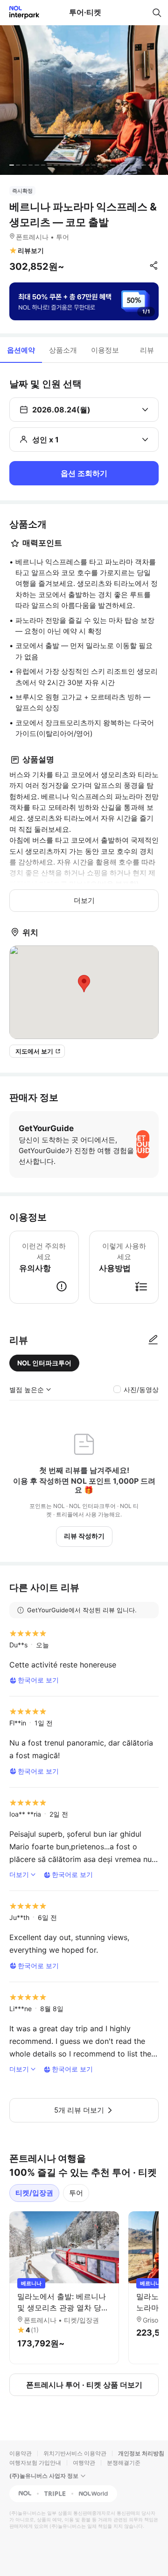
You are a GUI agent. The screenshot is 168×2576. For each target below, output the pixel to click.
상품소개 (63, 350)
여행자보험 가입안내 (35, 2463)
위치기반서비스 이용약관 (75, 2453)
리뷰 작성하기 (84, 1536)
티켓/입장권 (34, 2193)
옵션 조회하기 (84, 473)
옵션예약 (21, 350)
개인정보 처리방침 (141, 2453)
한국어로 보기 (38, 1680)
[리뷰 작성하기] (153, 1340)
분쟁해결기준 (124, 2463)
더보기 (84, 900)
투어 (76, 2193)
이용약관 (21, 2453)
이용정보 (105, 350)
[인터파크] (20, 12)
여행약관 (84, 2463)
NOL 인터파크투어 (44, 1363)
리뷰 (147, 350)
